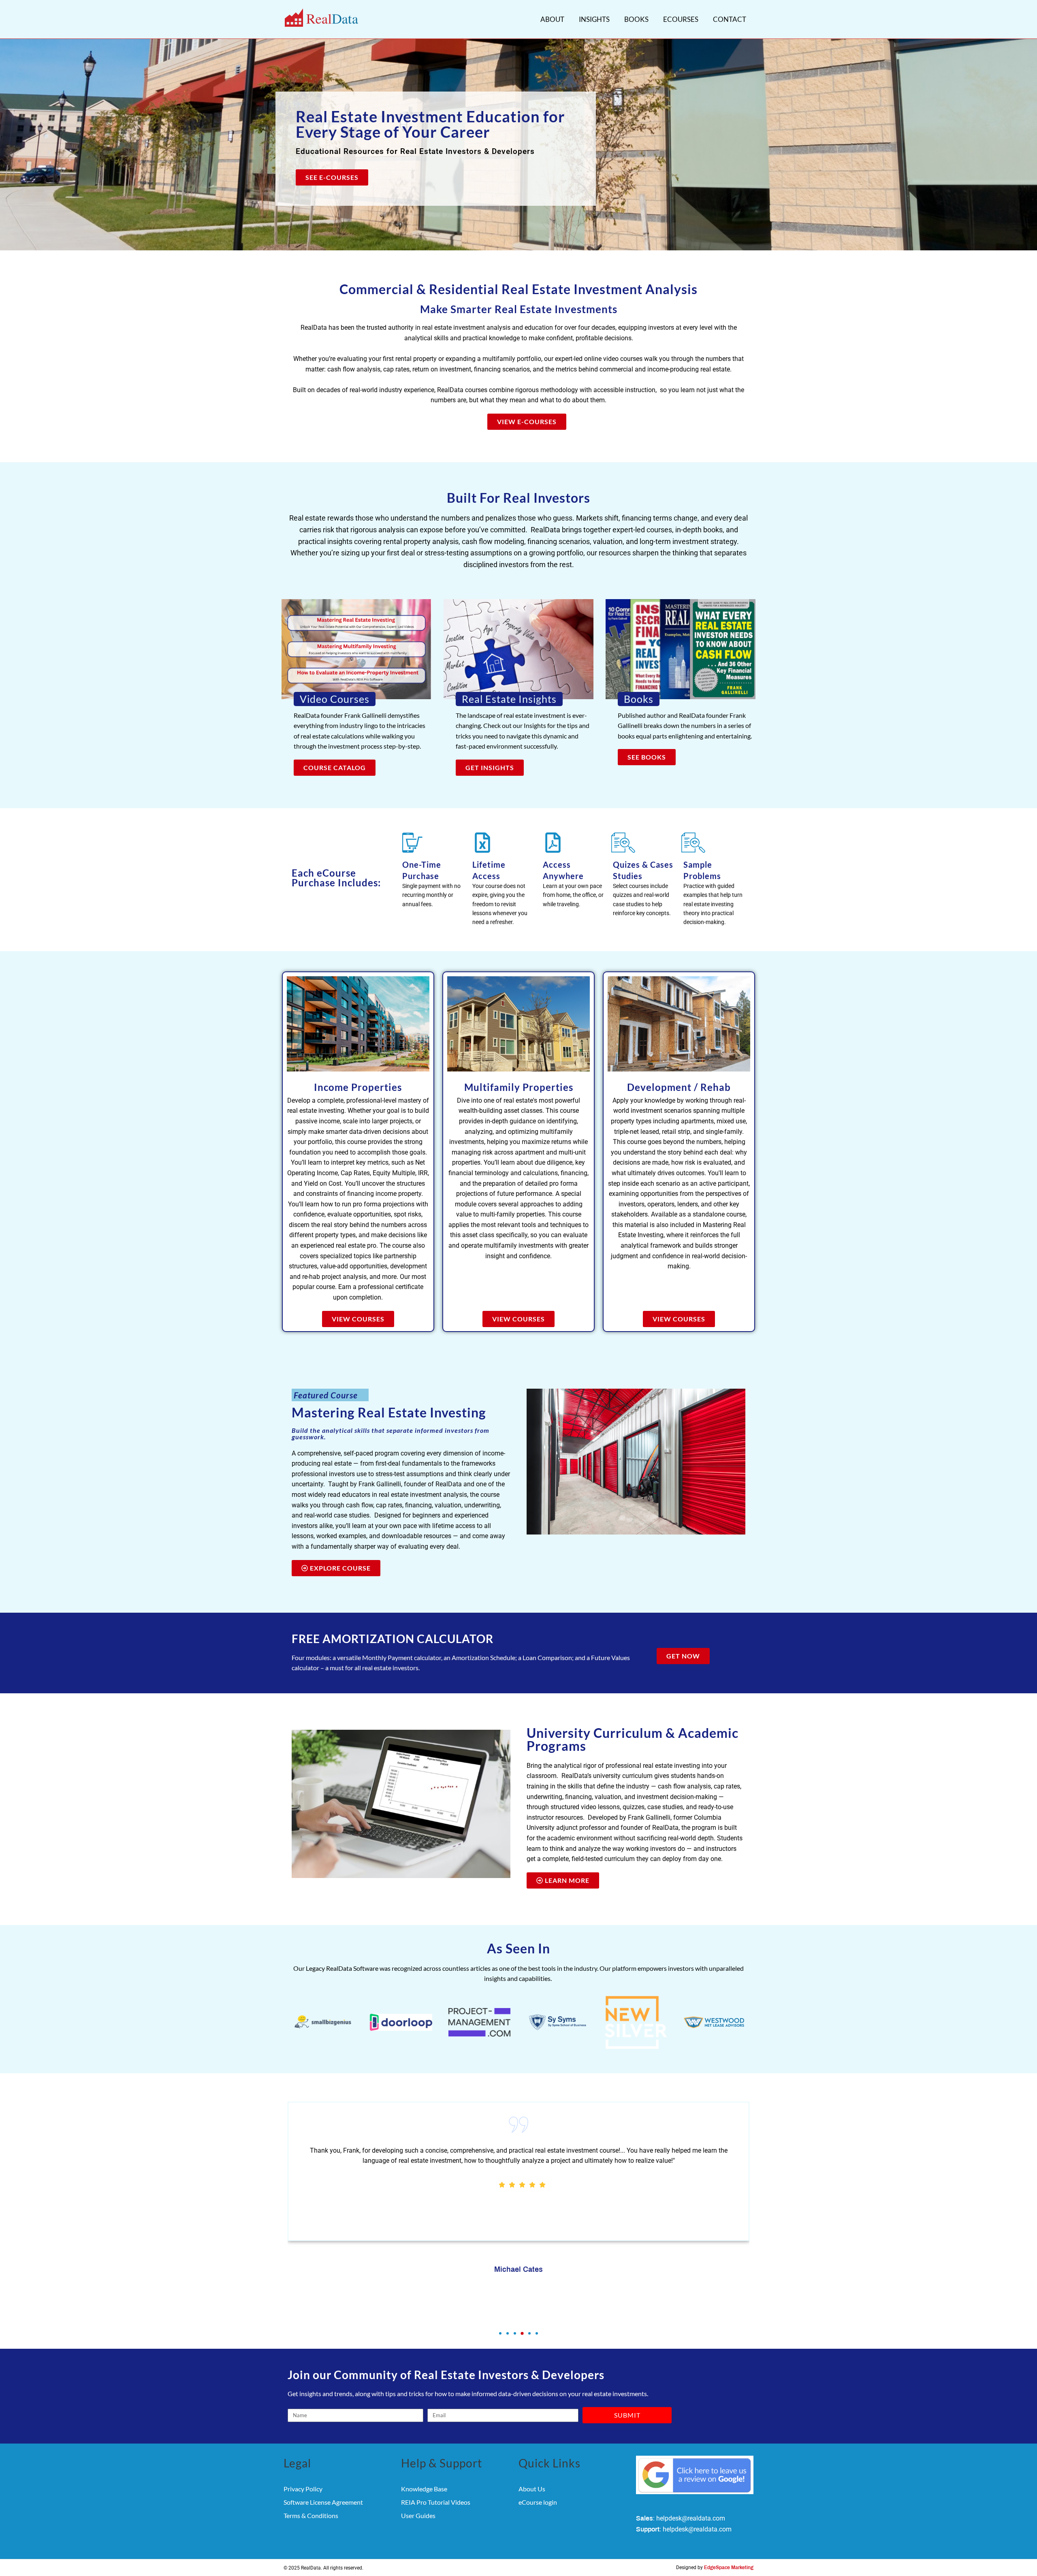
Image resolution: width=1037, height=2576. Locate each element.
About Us (532, 2489)
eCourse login (538, 2502)
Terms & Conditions (311, 2515)
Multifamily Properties (519, 1087)
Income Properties (358, 1087)
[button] (500, 2333)
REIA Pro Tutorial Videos (436, 2502)
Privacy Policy (303, 2489)
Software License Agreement (323, 2502)
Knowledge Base (424, 2489)
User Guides (418, 2515)
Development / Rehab (679, 1087)
